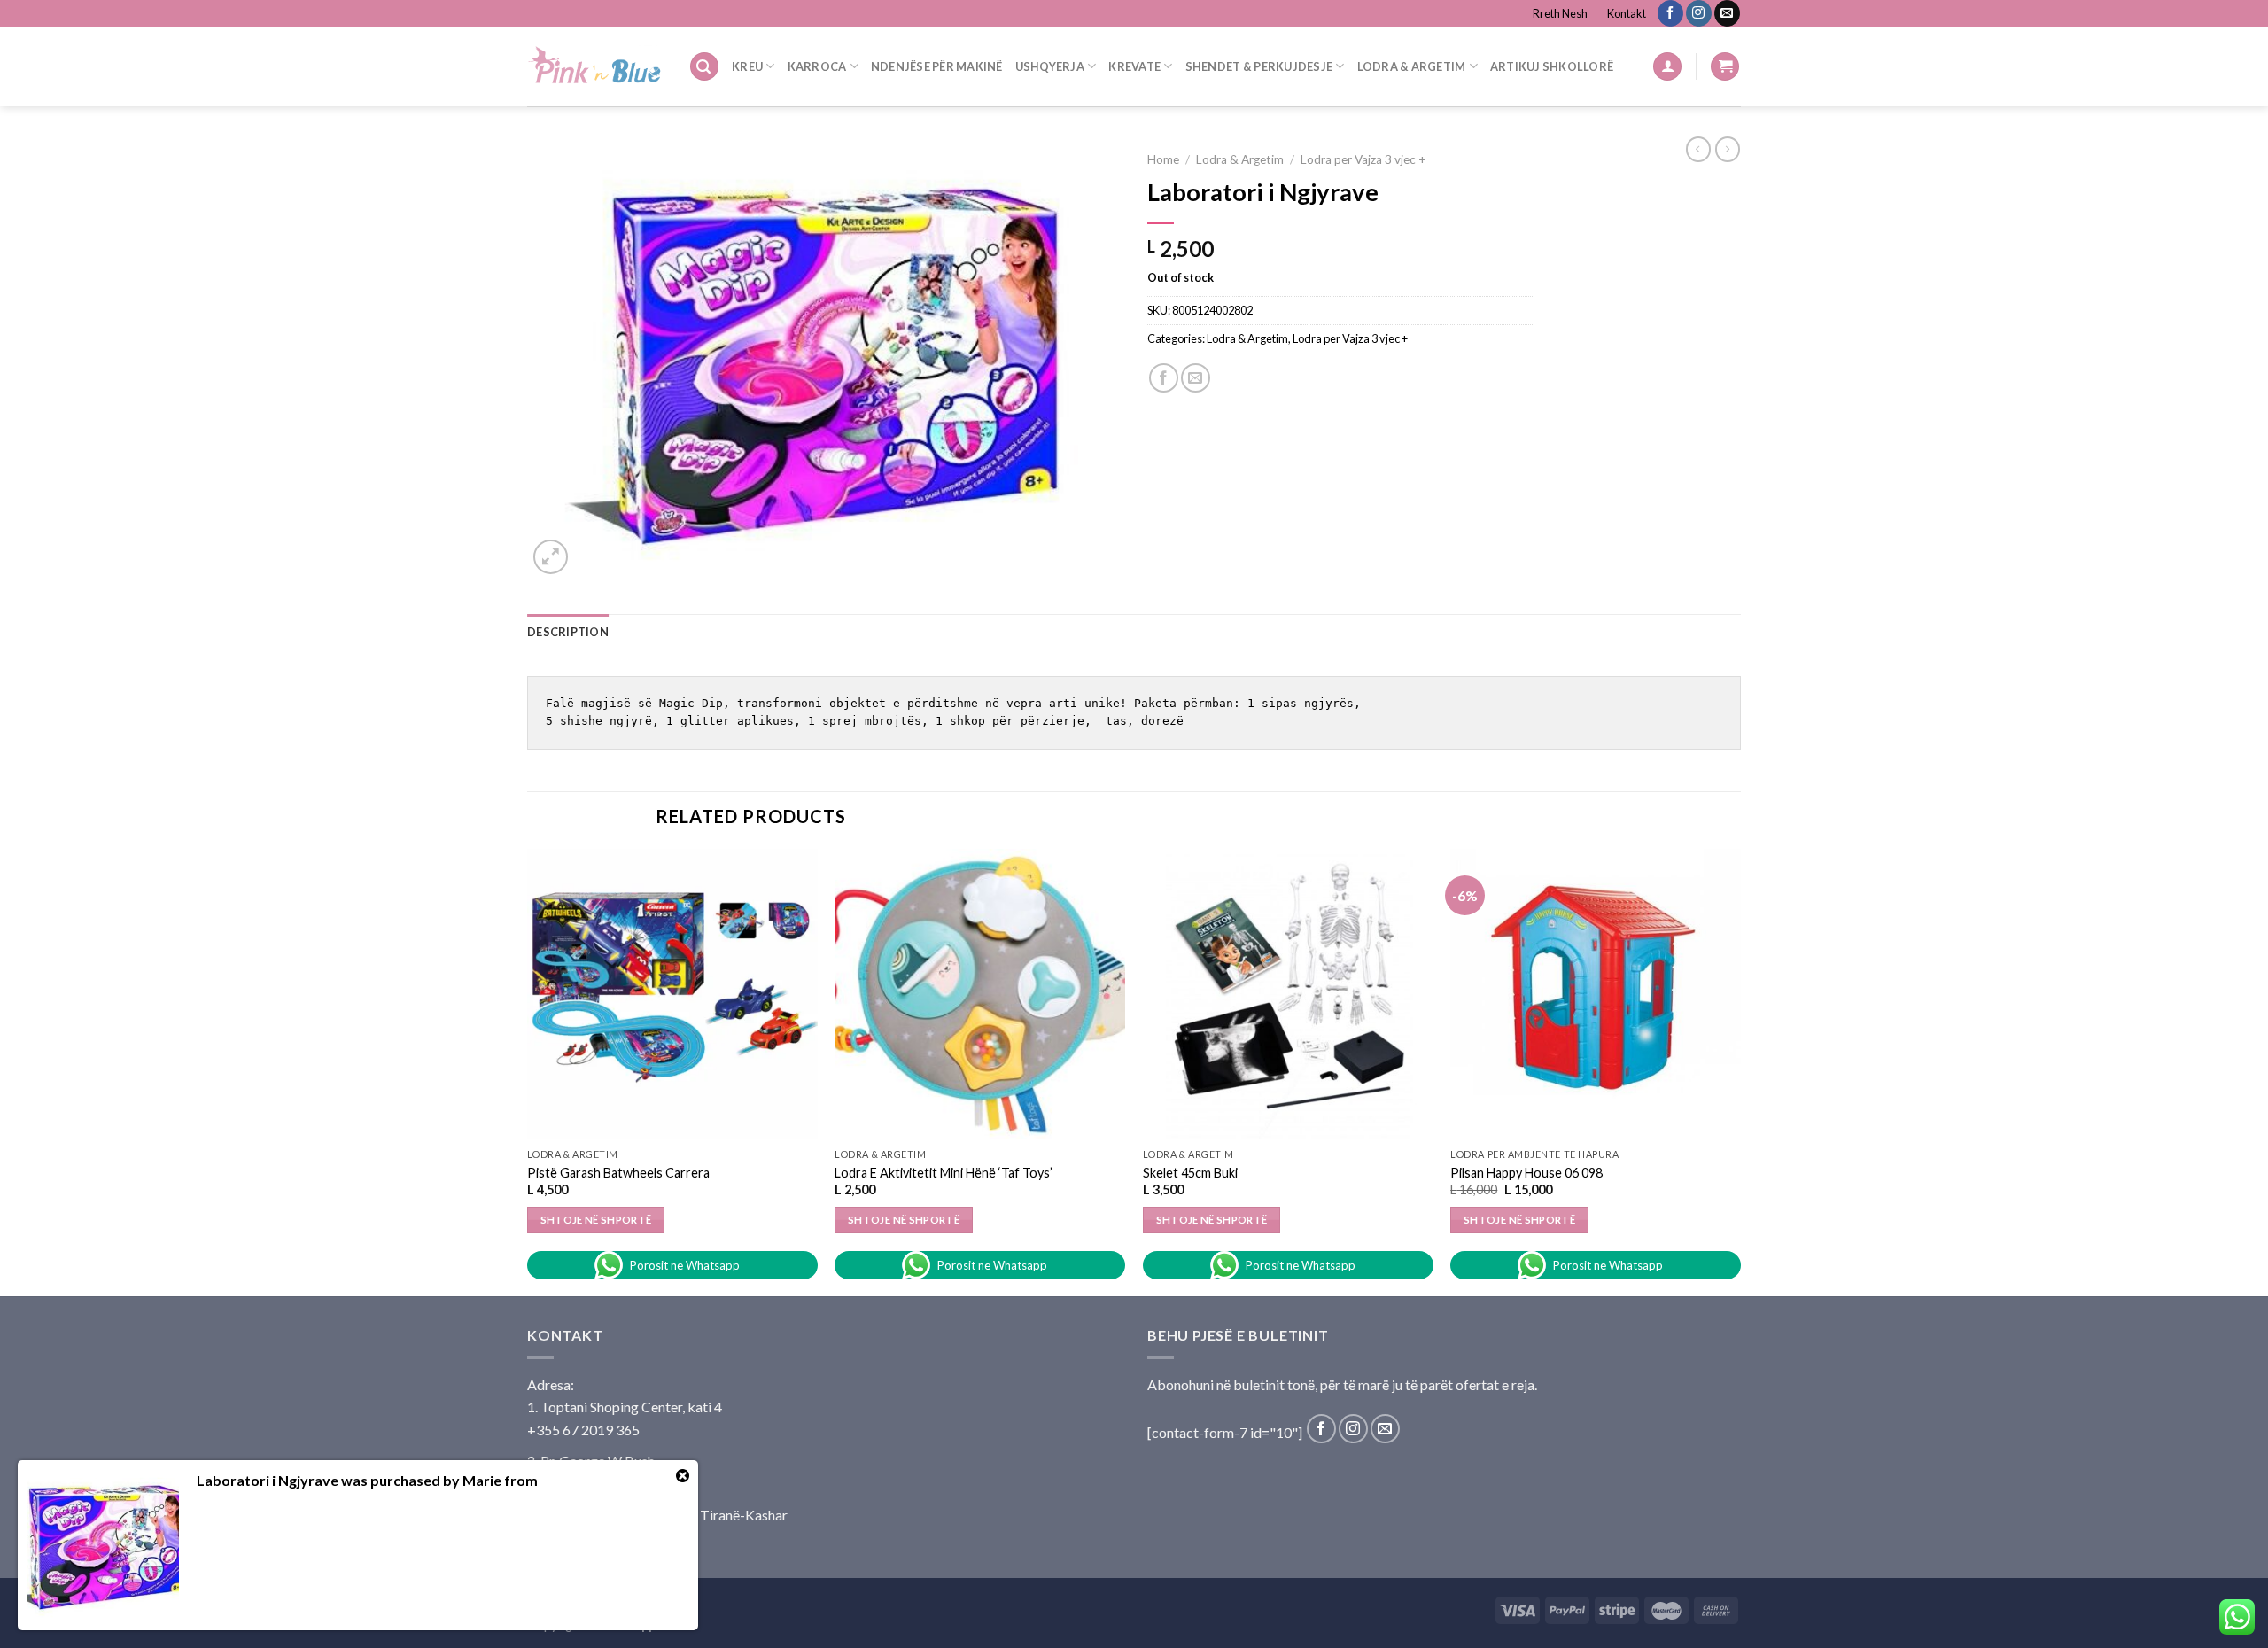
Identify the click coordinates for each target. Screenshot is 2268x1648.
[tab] (568, 632)
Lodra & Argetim (1412, 66)
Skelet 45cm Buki (1190, 1173)
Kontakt (1627, 13)
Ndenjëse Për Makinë (937, 66)
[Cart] (1725, 67)
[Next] (1740, 1071)
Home (1163, 159)
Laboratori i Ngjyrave (268, 1480)
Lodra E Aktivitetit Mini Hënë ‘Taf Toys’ (944, 1173)
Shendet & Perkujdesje (1259, 66)
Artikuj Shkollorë (1552, 66)
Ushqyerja (1050, 66)
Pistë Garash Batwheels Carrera (618, 1173)
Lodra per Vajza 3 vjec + (1363, 159)
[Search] (704, 67)
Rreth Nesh (1560, 13)
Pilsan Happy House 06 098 (1526, 1173)
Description (568, 632)
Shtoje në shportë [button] (596, 1220)
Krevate (1134, 66)
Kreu (747, 66)
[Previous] (528, 1071)
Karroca (817, 66)
